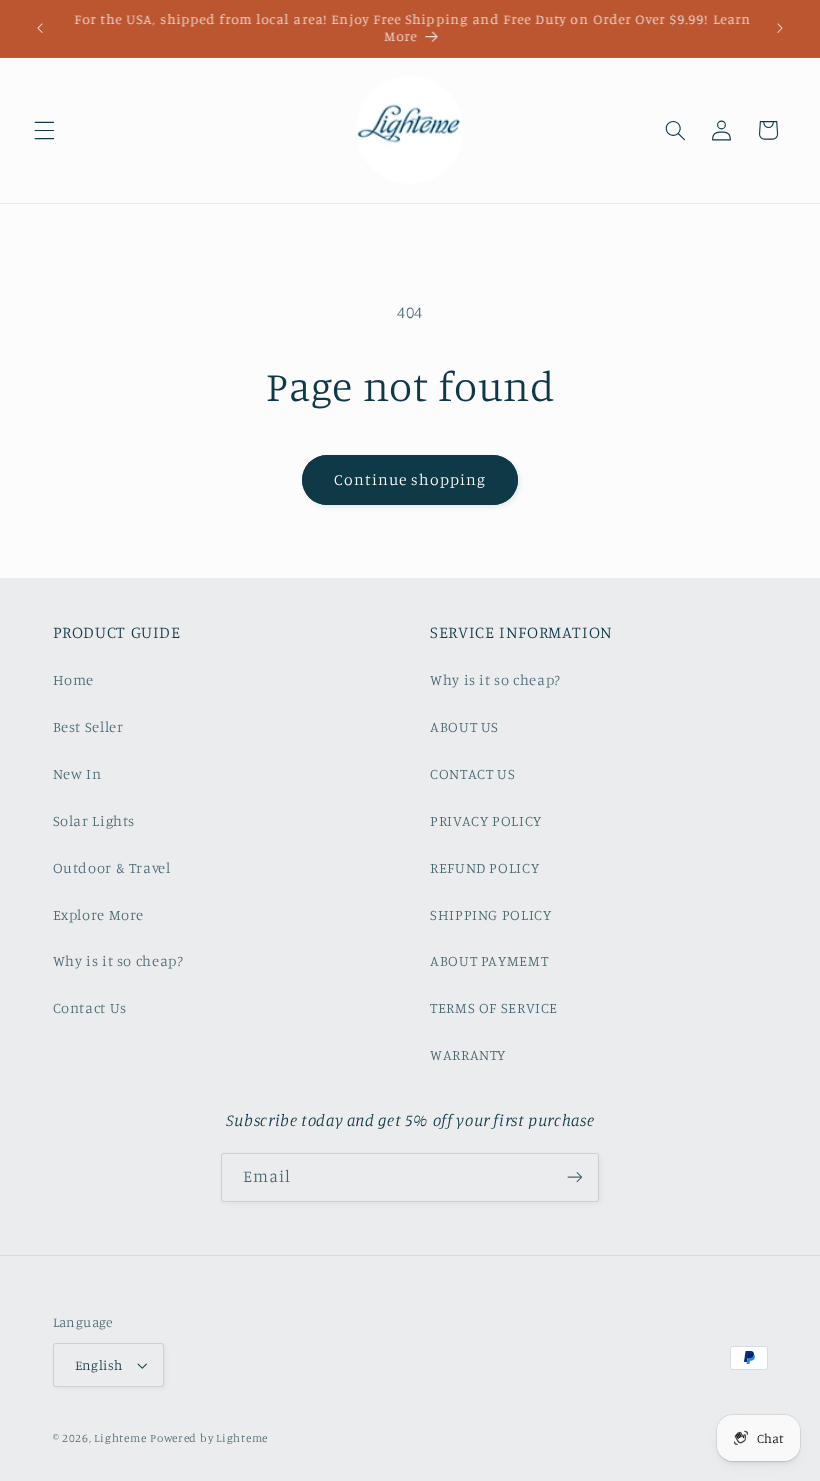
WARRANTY (468, 1054)
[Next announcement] (780, 28)
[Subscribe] (575, 1177)
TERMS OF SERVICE (494, 1007)
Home (74, 679)
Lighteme (120, 1438)
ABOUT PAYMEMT (489, 960)
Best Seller (88, 726)
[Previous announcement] (40, 28)
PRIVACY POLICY (486, 820)
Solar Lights (94, 820)
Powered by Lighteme (209, 1438)
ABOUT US (464, 726)
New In (77, 773)
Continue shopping (410, 479)
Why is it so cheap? (118, 960)
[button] (44, 130)
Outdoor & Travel (112, 867)
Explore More (99, 914)
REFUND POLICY (484, 867)
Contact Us (90, 1007)
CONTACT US (472, 773)
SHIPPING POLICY (490, 914)
